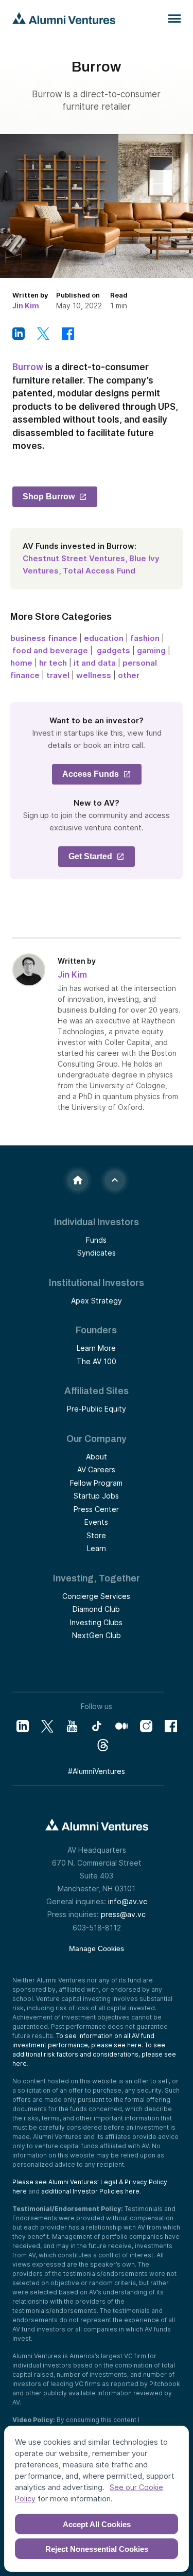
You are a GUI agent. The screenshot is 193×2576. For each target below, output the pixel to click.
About (97, 1457)
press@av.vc (123, 1914)
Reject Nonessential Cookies (97, 2549)
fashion (145, 638)
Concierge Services (96, 1596)
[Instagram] (146, 1726)
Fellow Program (96, 1483)
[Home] (78, 1180)
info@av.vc (128, 1901)
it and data (95, 663)
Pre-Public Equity (97, 1409)
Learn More (96, 1348)
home (21, 663)
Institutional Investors (97, 1283)
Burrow (28, 367)
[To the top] (115, 1180)
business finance (44, 638)
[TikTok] (97, 1726)
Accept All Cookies (97, 2524)
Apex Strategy (97, 1301)
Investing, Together (97, 1578)
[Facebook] (171, 1726)
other (129, 675)
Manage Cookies (97, 1948)
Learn (97, 1548)
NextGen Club (97, 1635)
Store (96, 1535)
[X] (47, 1726)
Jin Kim (26, 306)
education (104, 638)
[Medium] (121, 1726)
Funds (96, 1240)
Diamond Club (96, 1609)
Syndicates (97, 1253)
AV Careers (96, 1469)
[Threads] (103, 1745)
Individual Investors (97, 1222)
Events (96, 1522)
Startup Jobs (96, 1496)
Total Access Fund (99, 571)
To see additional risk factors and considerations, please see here (94, 2054)
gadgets (113, 650)
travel (58, 675)
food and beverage (51, 650)
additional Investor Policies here (90, 2191)
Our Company (97, 1439)
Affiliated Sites (97, 1391)
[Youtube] (72, 1726)
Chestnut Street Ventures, (75, 558)
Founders (96, 1330)
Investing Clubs (96, 1622)
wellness (94, 675)
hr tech (53, 663)
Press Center (96, 1509)
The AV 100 (97, 1361)
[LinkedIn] (23, 1726)
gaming (151, 650)
